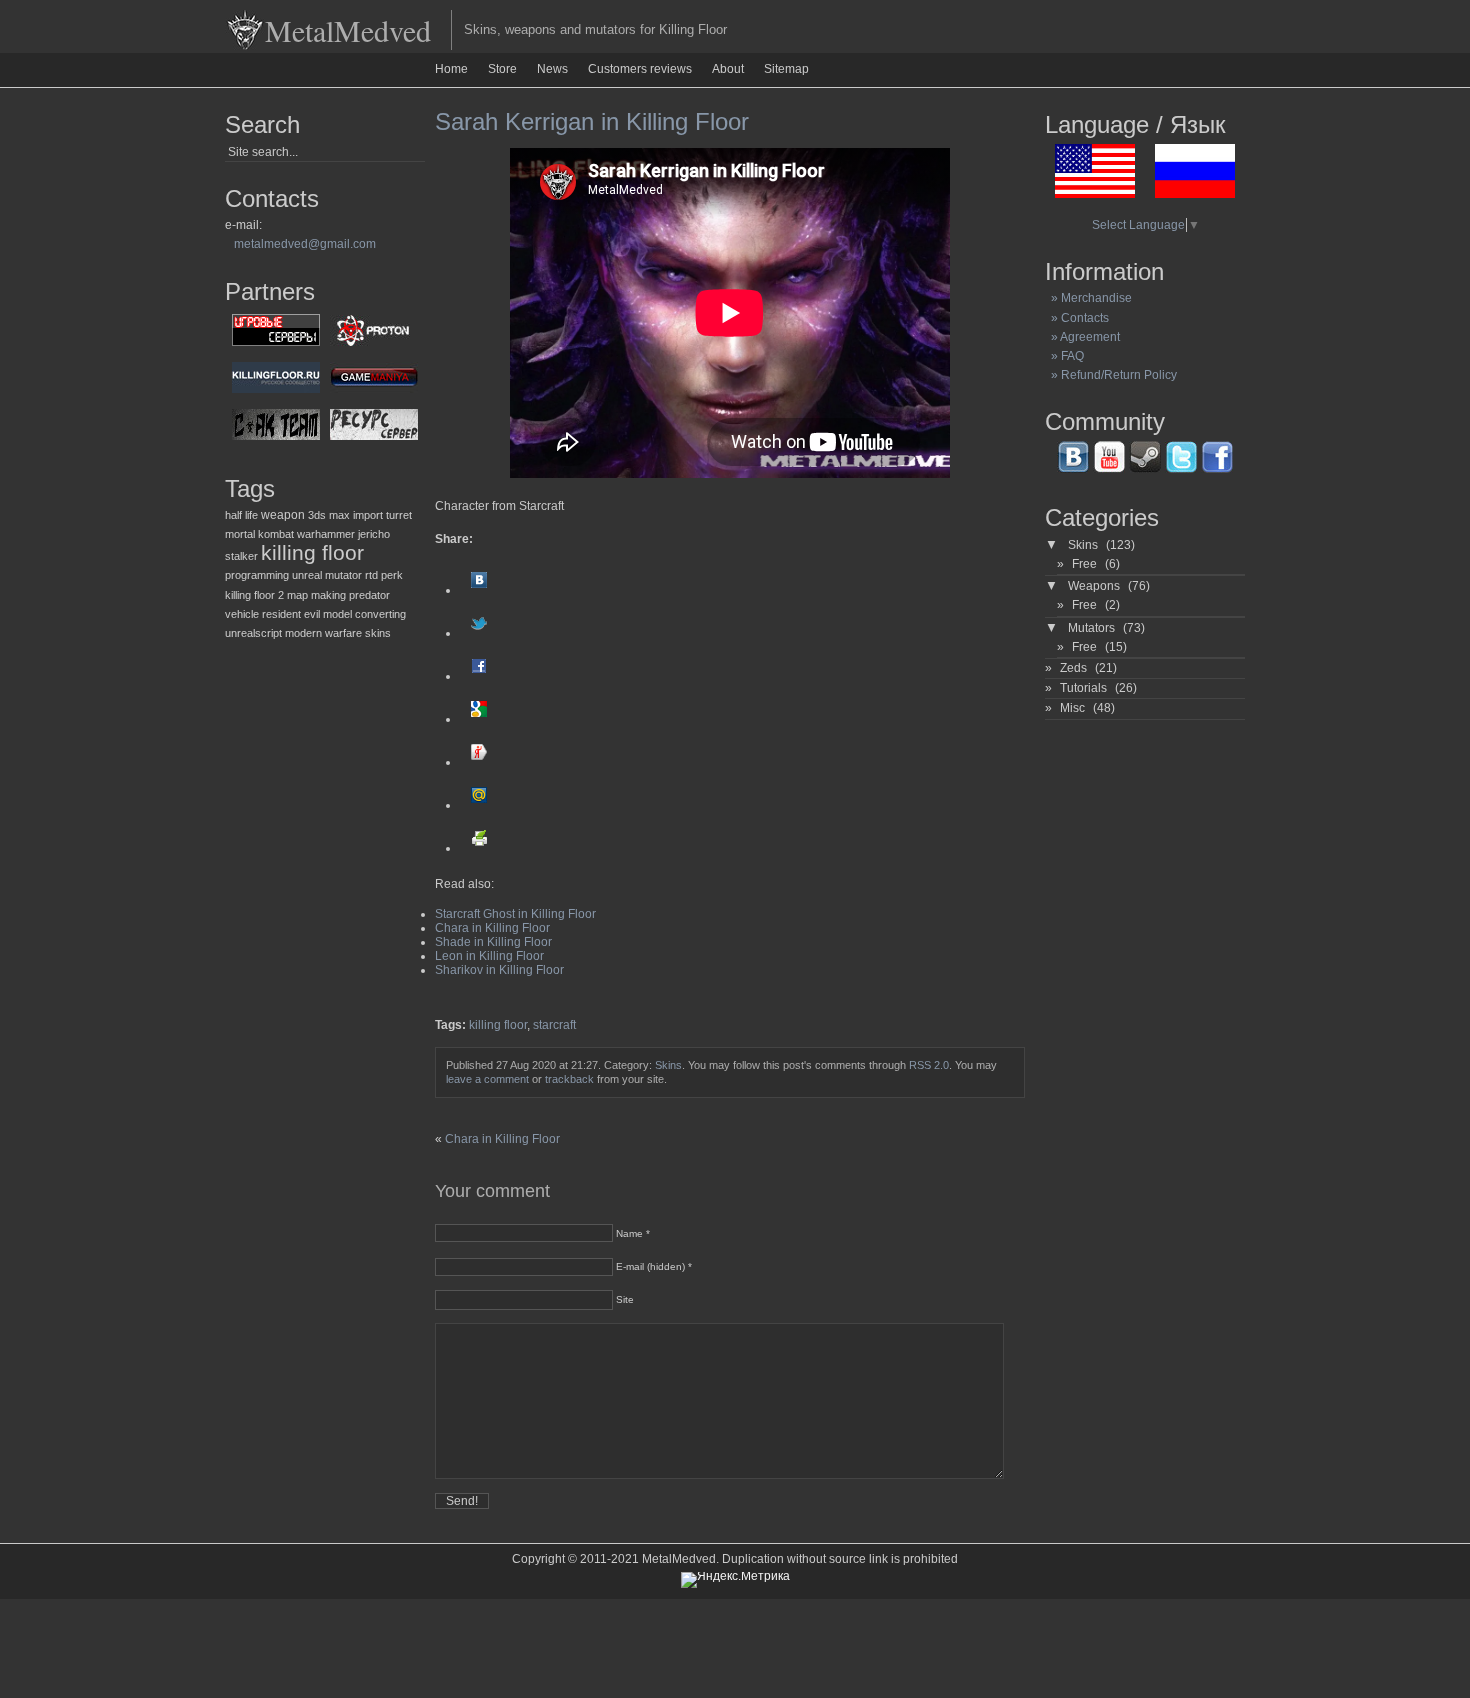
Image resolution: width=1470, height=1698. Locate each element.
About (728, 69)
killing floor (312, 553)
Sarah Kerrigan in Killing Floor (592, 121)
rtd (371, 575)
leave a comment (487, 1079)
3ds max (329, 515)
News (552, 69)
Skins (668, 1065)
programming (257, 575)
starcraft (554, 1025)
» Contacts (1077, 318)
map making (316, 595)
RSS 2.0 (929, 1065)
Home (451, 69)
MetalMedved (348, 30)
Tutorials (1083, 688)
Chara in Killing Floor (492, 928)
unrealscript (253, 633)
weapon (283, 515)
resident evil (291, 614)
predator (369, 595)
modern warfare (323, 633)
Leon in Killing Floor (489, 956)
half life (241, 515)
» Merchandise (1088, 298)
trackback (569, 1079)
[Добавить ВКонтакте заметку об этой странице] (479, 590)
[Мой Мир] (479, 805)
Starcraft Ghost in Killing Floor (515, 914)
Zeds (1073, 668)
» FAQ (1064, 356)
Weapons (1094, 586)
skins (378, 633)
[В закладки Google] (479, 719)
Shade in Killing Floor (493, 942)
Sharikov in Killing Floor (499, 970)
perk (392, 575)
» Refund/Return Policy (1111, 375)
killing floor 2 (254, 595)
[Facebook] (479, 676)
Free (1084, 564)
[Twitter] (479, 633)
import (368, 515)
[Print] (479, 848)
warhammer (326, 534)
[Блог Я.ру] (479, 762)
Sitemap (786, 69)
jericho (374, 534)
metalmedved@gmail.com (305, 244)
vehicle (242, 614)
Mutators (1091, 628)
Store (502, 69)
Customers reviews (640, 69)
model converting (364, 614)
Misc (1072, 708)
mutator (343, 575)
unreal (307, 575)
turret (399, 515)
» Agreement (1082, 337)
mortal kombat (259, 534)
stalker (241, 556)
